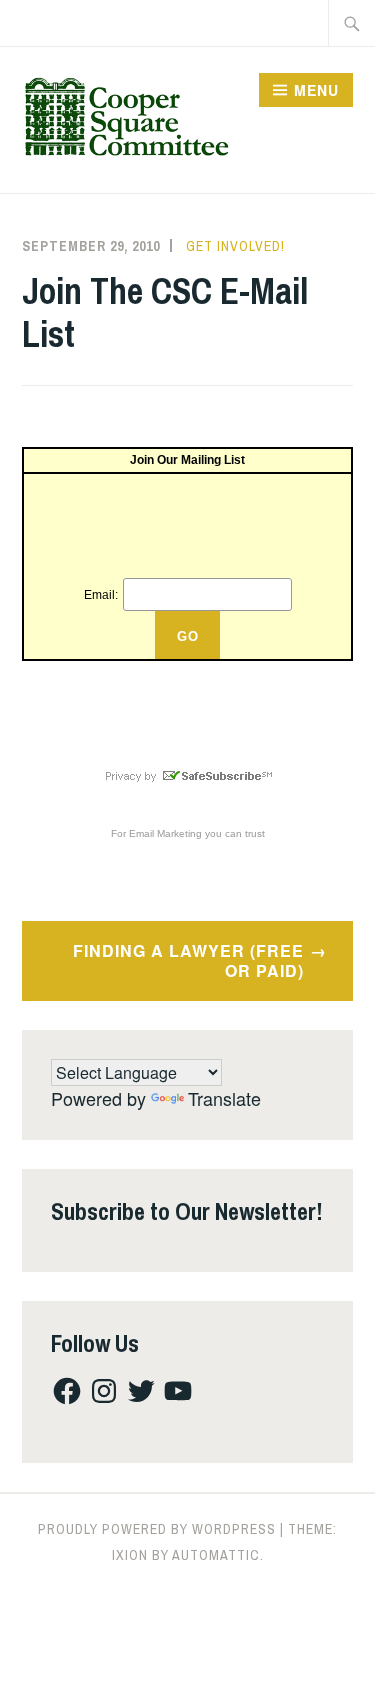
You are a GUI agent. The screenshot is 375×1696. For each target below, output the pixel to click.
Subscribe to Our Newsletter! (187, 1211)
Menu (316, 90)
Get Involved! (235, 246)
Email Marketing (165, 833)
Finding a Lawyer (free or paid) (188, 961)
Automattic (216, 1555)
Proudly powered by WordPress (157, 1529)
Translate (224, 1098)
